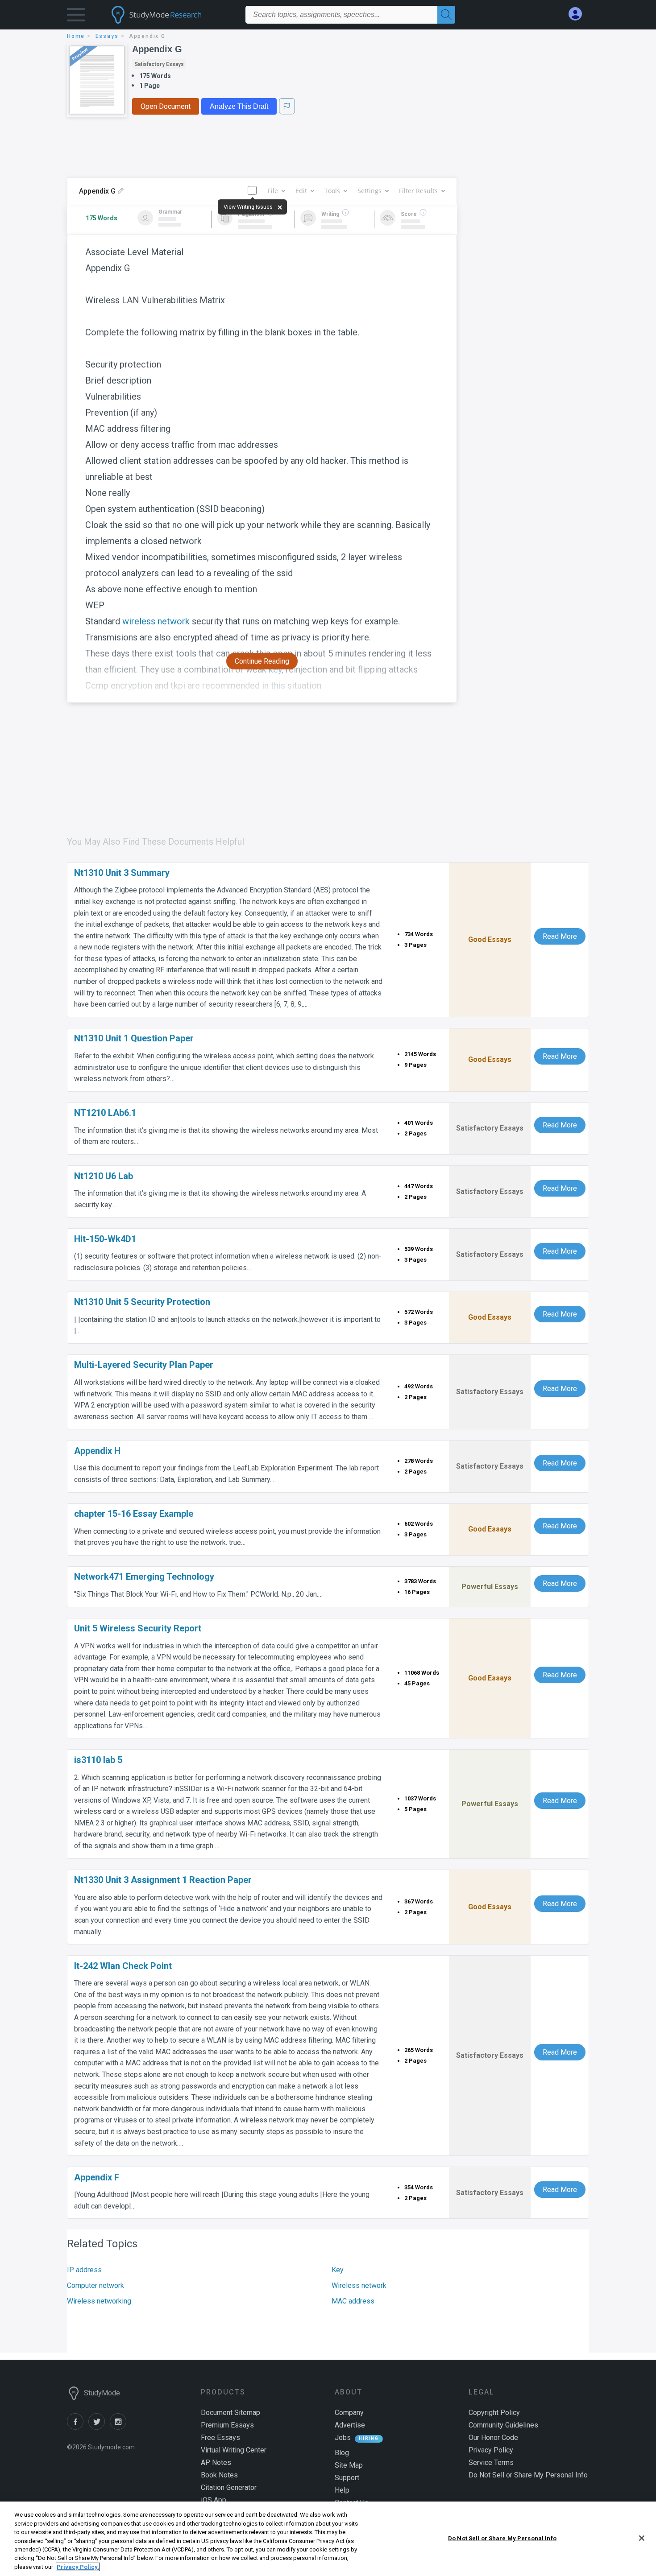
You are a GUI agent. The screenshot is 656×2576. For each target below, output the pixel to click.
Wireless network (359, 2285)
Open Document (166, 106)
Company (349, 2413)
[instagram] (120, 2427)
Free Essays (220, 2438)
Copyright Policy (494, 2413)
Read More (560, 936)
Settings (370, 191)
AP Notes (216, 2462)
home (76, 36)
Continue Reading (262, 661)
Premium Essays (227, 2425)
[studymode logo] (172, 15)
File (273, 191)
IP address (84, 2270)
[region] (328, 2539)
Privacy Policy (491, 2450)
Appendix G (157, 49)
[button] (76, 17)
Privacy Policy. (78, 2567)
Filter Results (418, 191)
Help (342, 2490)
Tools (332, 191)
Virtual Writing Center (234, 2450)
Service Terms (491, 2462)
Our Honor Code (493, 2438)
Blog (342, 2453)
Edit (301, 191)
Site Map (349, 2465)
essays (107, 36)
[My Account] (579, 14)
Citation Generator (229, 2487)
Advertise (350, 2425)
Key (338, 2270)
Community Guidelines (503, 2425)
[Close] (642, 2538)
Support (347, 2478)
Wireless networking (99, 2301)
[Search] (446, 15)
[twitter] (99, 2427)
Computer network (95, 2285)
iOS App (214, 2500)
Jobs (343, 2438)
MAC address (353, 2301)
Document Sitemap (230, 2413)
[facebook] (78, 2427)
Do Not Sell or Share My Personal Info (502, 2538)
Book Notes (219, 2475)
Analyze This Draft (239, 106)
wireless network (156, 621)
